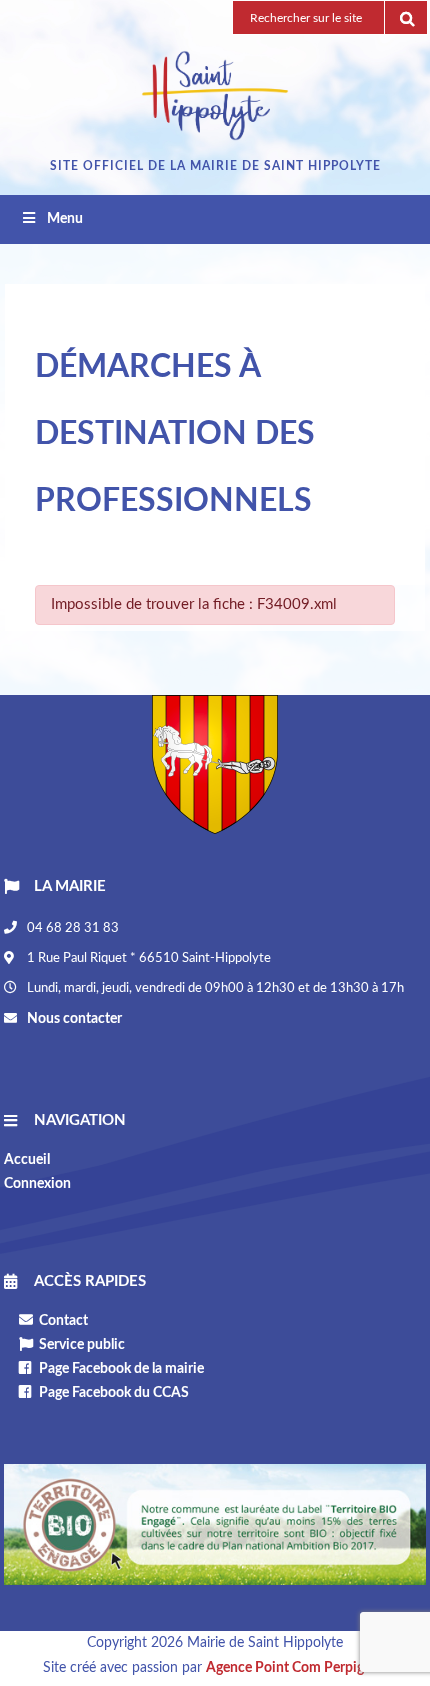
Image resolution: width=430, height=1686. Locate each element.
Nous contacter (73, 1019)
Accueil (27, 1160)
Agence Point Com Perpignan (296, 1668)
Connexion (37, 1184)
